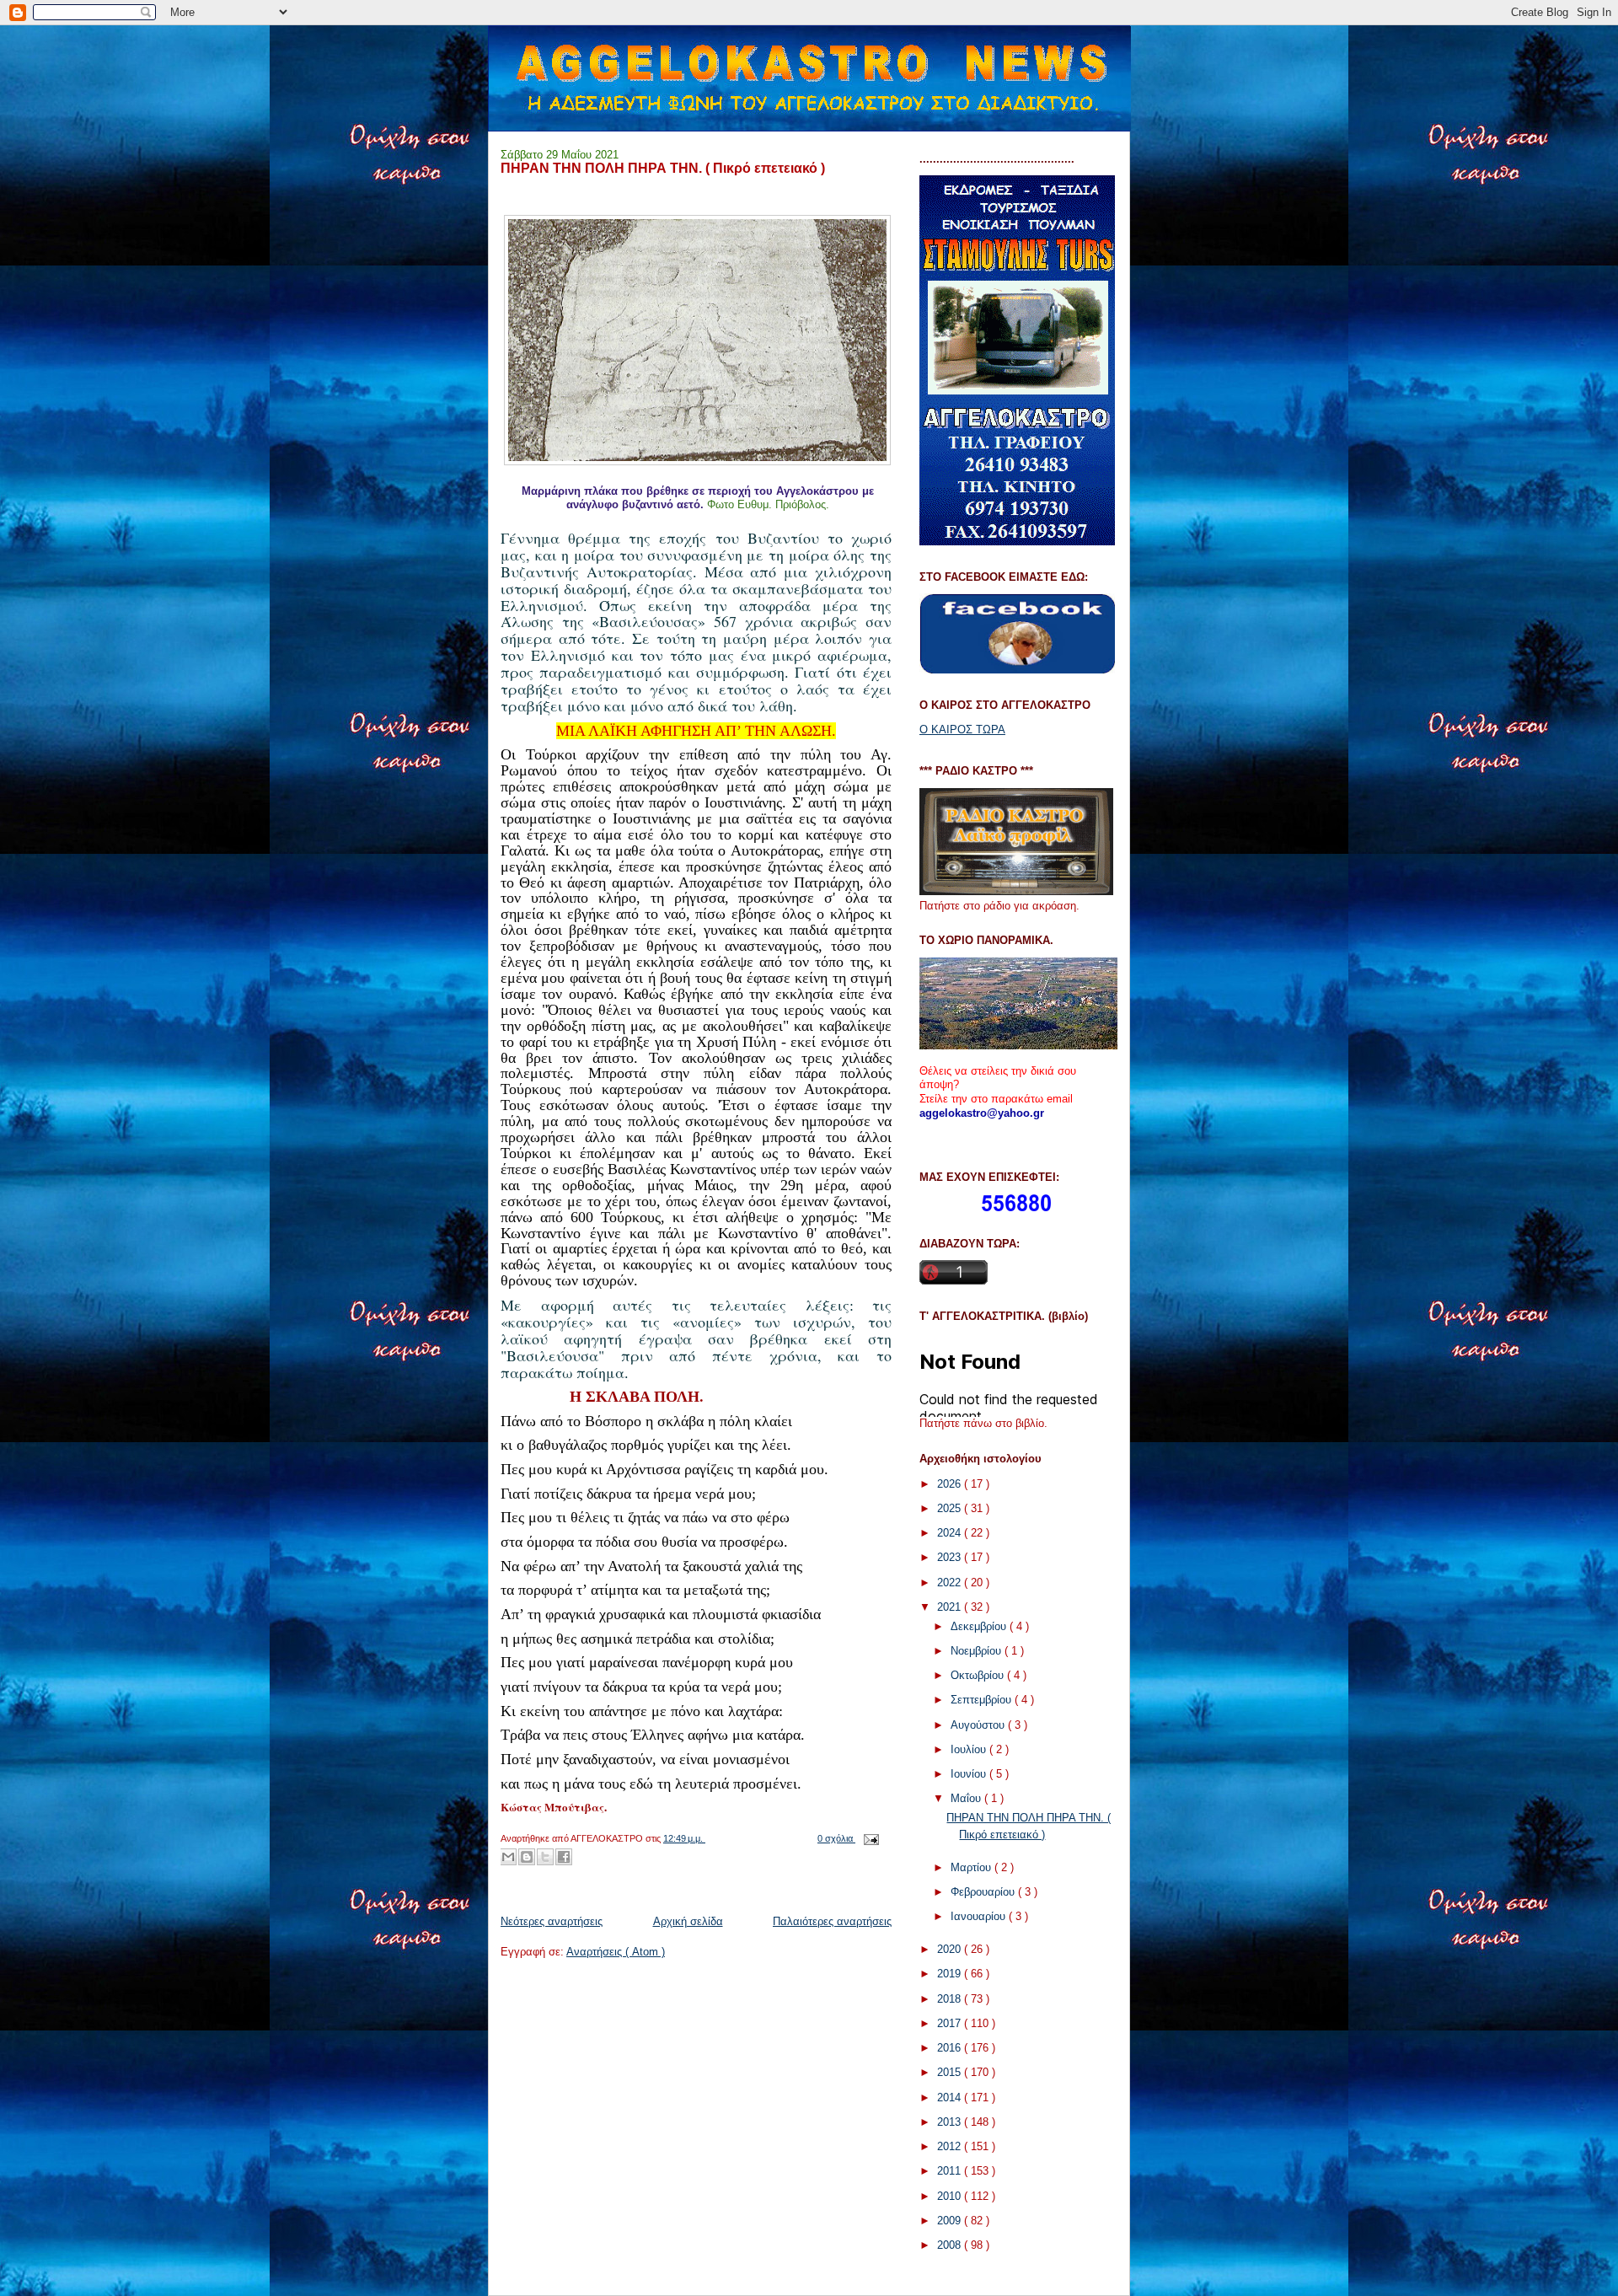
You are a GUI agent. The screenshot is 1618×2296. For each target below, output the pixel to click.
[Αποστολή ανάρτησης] (869, 1838)
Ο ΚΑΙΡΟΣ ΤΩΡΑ (962, 730)
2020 (951, 1949)
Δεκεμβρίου (980, 1626)
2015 (951, 2072)
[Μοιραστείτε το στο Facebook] (564, 1857)
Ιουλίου (970, 1749)
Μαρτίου (972, 1867)
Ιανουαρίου (980, 1916)
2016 (951, 2048)
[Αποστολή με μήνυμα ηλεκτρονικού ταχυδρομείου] (508, 1857)
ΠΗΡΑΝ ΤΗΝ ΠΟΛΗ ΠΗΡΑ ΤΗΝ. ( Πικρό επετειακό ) (663, 168)
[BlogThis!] (527, 1857)
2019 (951, 1974)
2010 (951, 2196)
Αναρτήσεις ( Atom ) (616, 1952)
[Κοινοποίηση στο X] (545, 1857)
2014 (951, 2098)
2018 (951, 1999)
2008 (951, 2245)
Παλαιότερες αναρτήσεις (832, 1921)
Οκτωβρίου (979, 1675)
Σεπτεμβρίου (983, 1700)
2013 (951, 2122)
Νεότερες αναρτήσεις (552, 1921)
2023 (951, 1557)
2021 (951, 1607)
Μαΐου (967, 1798)
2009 (951, 2221)
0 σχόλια (836, 1838)
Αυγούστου (979, 1725)
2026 (951, 1484)
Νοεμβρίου (978, 1651)
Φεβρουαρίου (984, 1892)
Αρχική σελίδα (688, 1921)
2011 (951, 2171)
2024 (951, 1533)
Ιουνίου (970, 1774)
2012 (951, 2146)
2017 (951, 2023)
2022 (951, 1583)
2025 (951, 1508)
